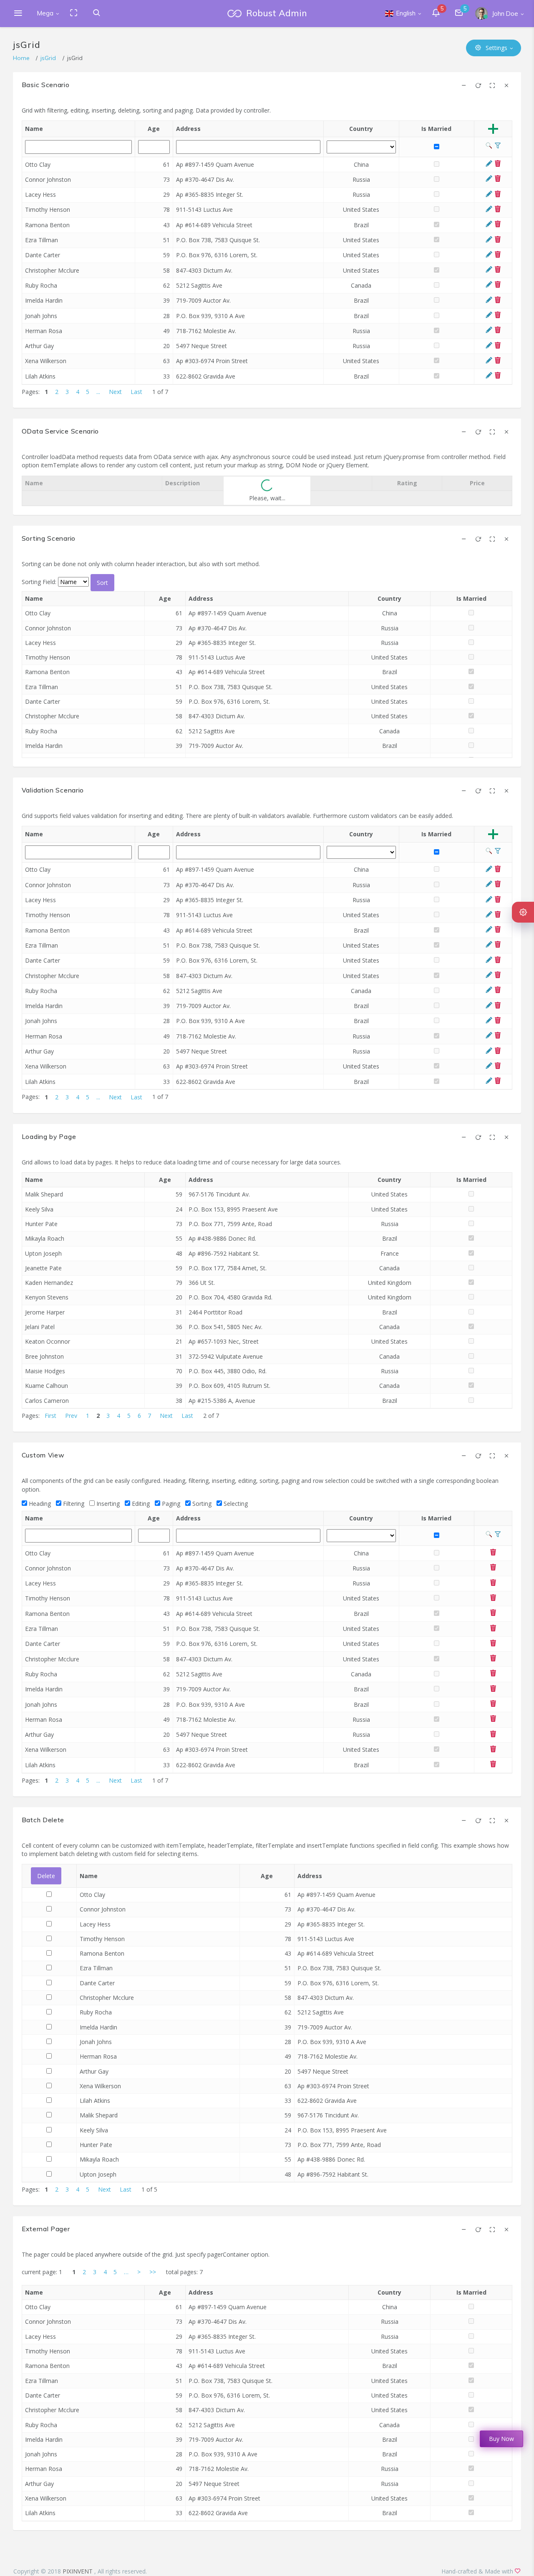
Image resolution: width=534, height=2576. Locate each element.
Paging (170, 1504)
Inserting (107, 1504)
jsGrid (48, 58)
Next (115, 392)
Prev (71, 1416)
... (98, 392)
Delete (46, 1876)
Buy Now (501, 2439)
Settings (496, 48)
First (50, 1416)
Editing (140, 1504)
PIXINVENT (78, 2571)
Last (136, 392)
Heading (39, 1504)
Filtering (73, 1504)
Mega (45, 13)
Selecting (235, 1504)
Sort (102, 583)
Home (21, 58)
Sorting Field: (40, 582)
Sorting (201, 1504)
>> (153, 2272)
